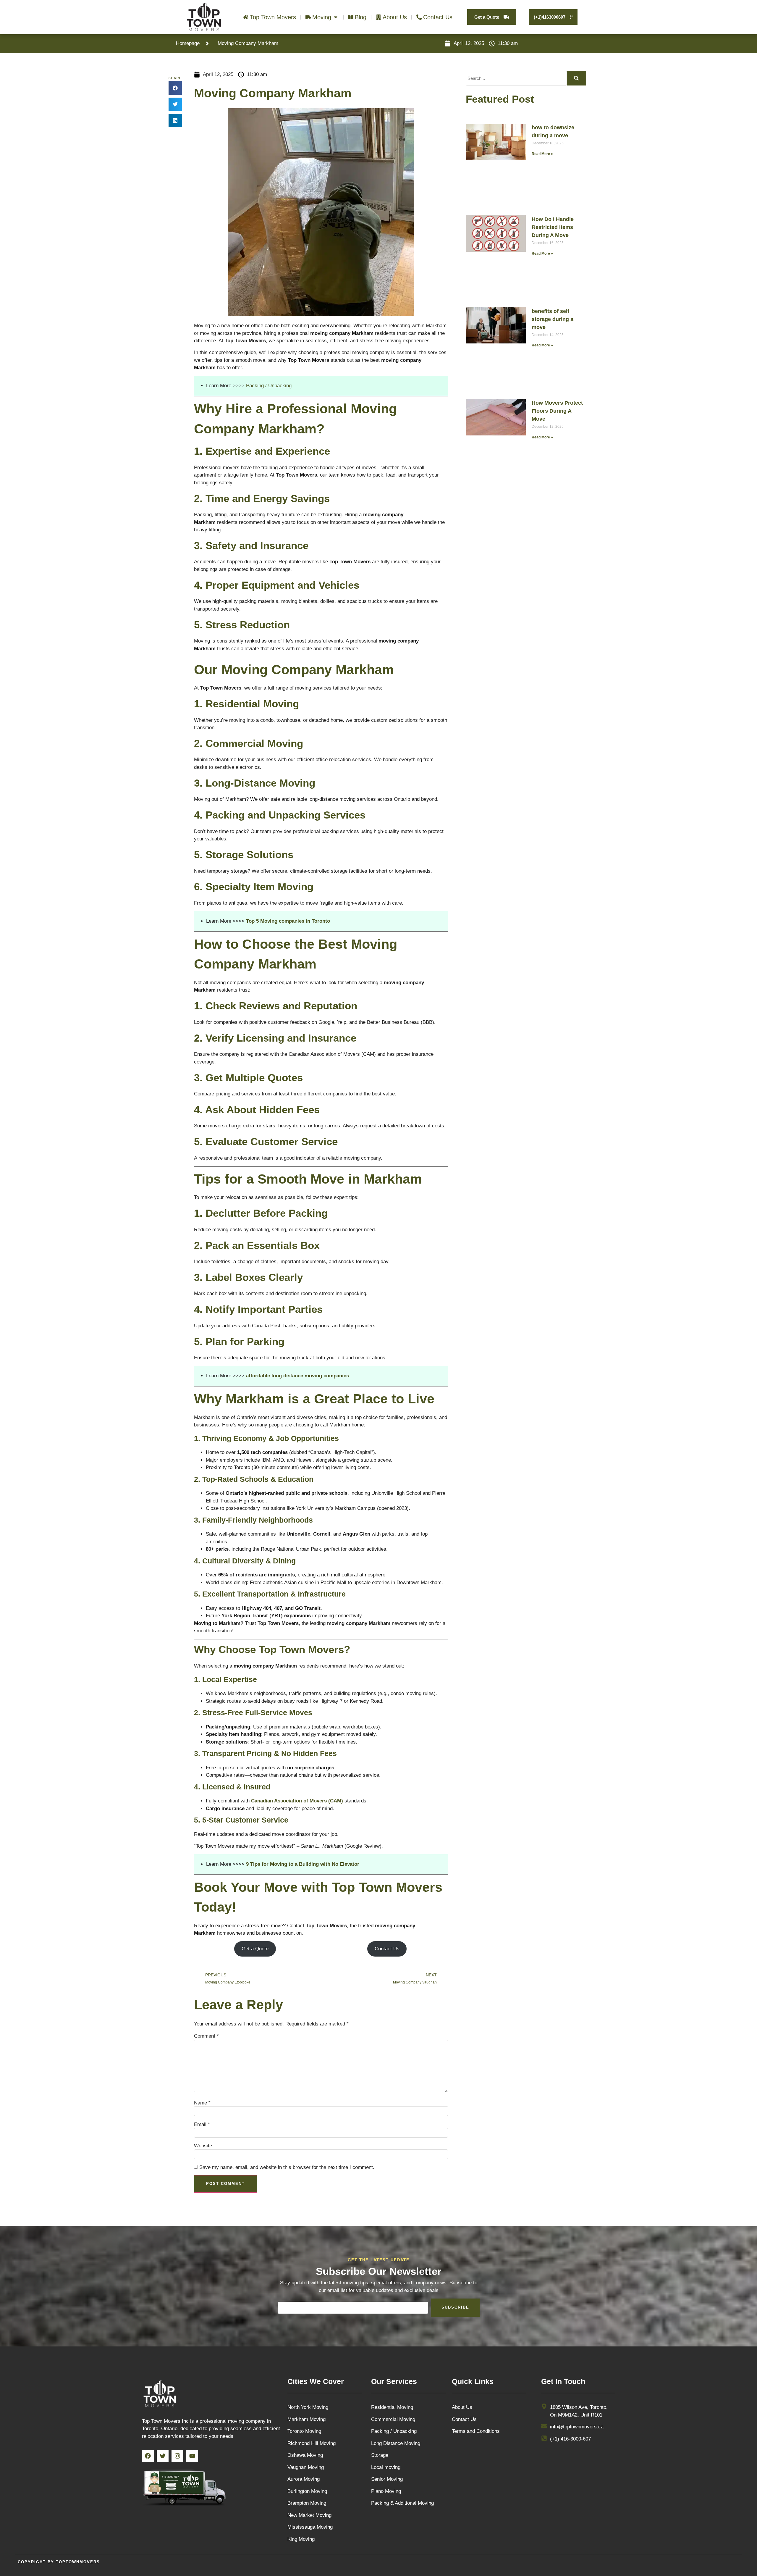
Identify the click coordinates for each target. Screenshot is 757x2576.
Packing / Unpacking (269, 386)
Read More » (542, 154)
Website (203, 2146)
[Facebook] (148, 2456)
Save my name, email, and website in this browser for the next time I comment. (287, 2167)
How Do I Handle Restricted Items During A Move (553, 227)
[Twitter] (163, 2456)
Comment (206, 2036)
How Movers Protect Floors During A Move (557, 411)
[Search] (576, 78)
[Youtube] (192, 2456)
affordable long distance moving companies (297, 1376)
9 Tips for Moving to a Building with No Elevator (303, 1864)
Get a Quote (255, 1949)
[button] (175, 88)
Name (202, 2103)
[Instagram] (177, 2456)
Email (202, 2124)
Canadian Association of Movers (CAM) (297, 1801)
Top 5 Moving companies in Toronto (288, 921)
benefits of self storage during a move (553, 319)
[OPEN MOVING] (336, 17)
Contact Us (387, 1949)
